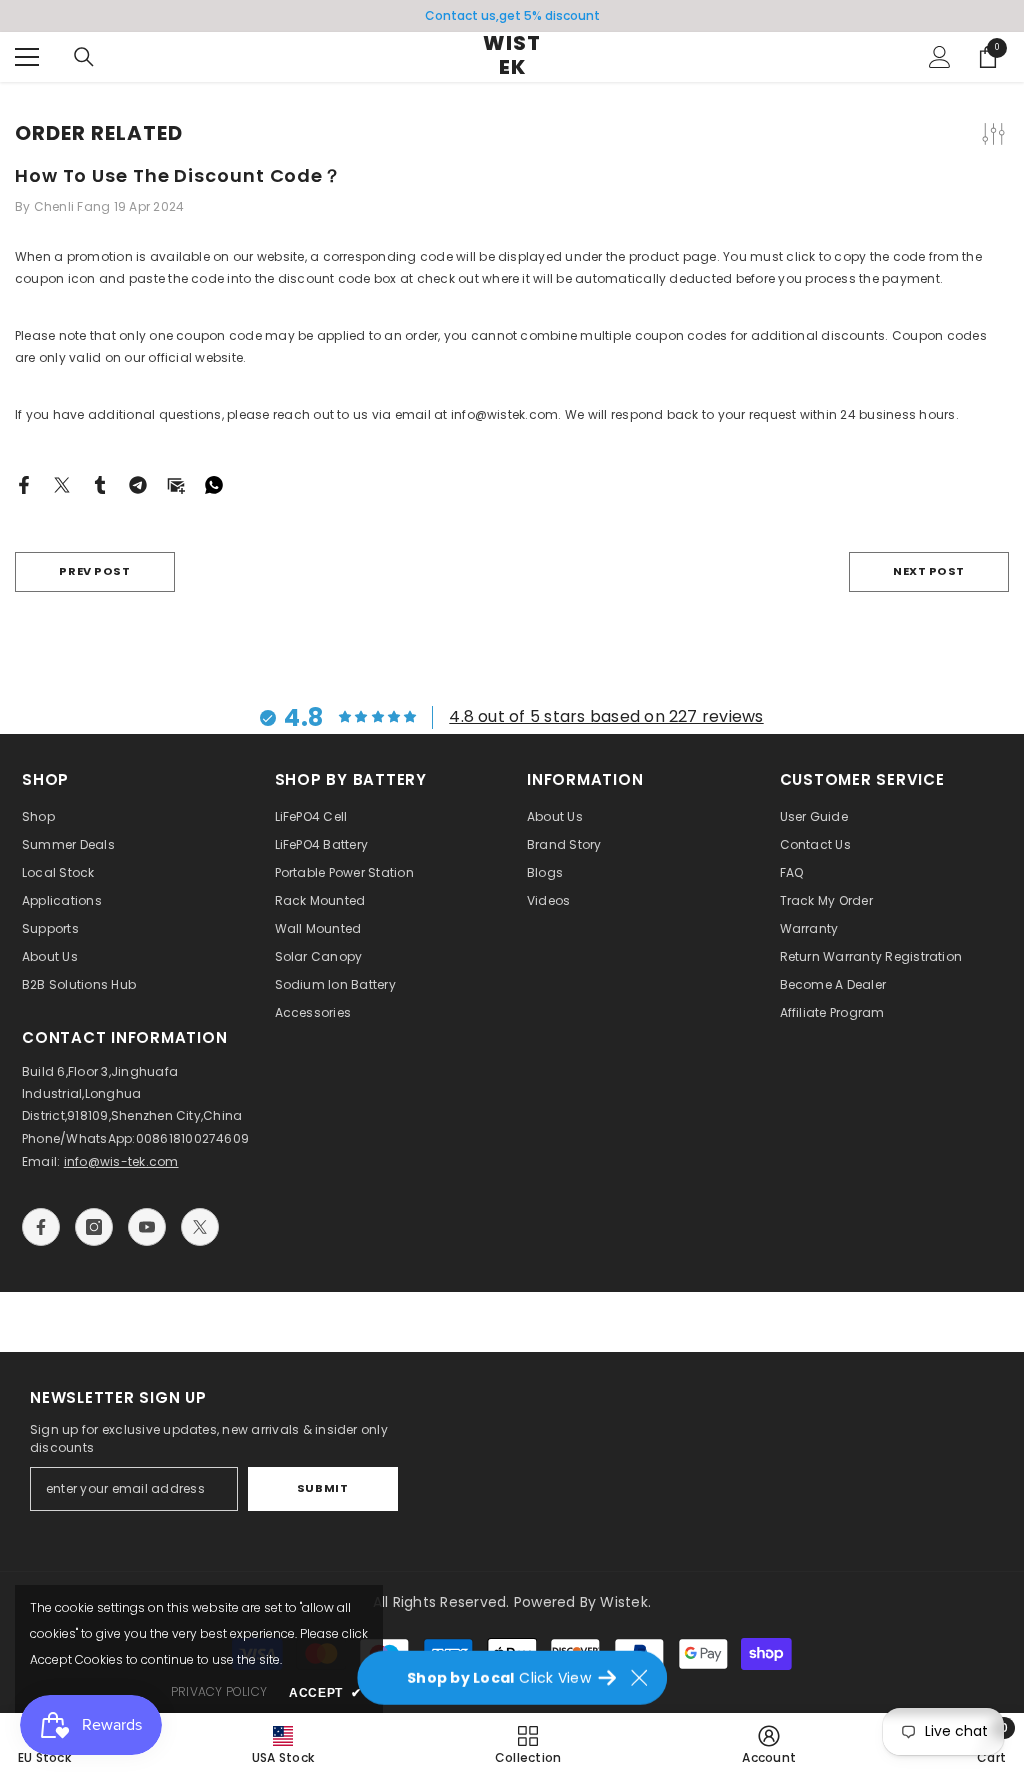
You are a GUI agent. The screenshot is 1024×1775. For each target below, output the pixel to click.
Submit (322, 1488)
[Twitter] (62, 483)
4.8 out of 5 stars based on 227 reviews (606, 716)
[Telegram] (138, 483)
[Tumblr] (100, 483)
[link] (769, 1744)
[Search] (84, 57)
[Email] (176, 483)
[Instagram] (94, 1227)
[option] (512, 16)
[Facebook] (24, 483)
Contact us (460, 15)
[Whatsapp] (214, 483)
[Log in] (940, 57)
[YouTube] (147, 1227)
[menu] (27, 57)
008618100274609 (193, 1138)
